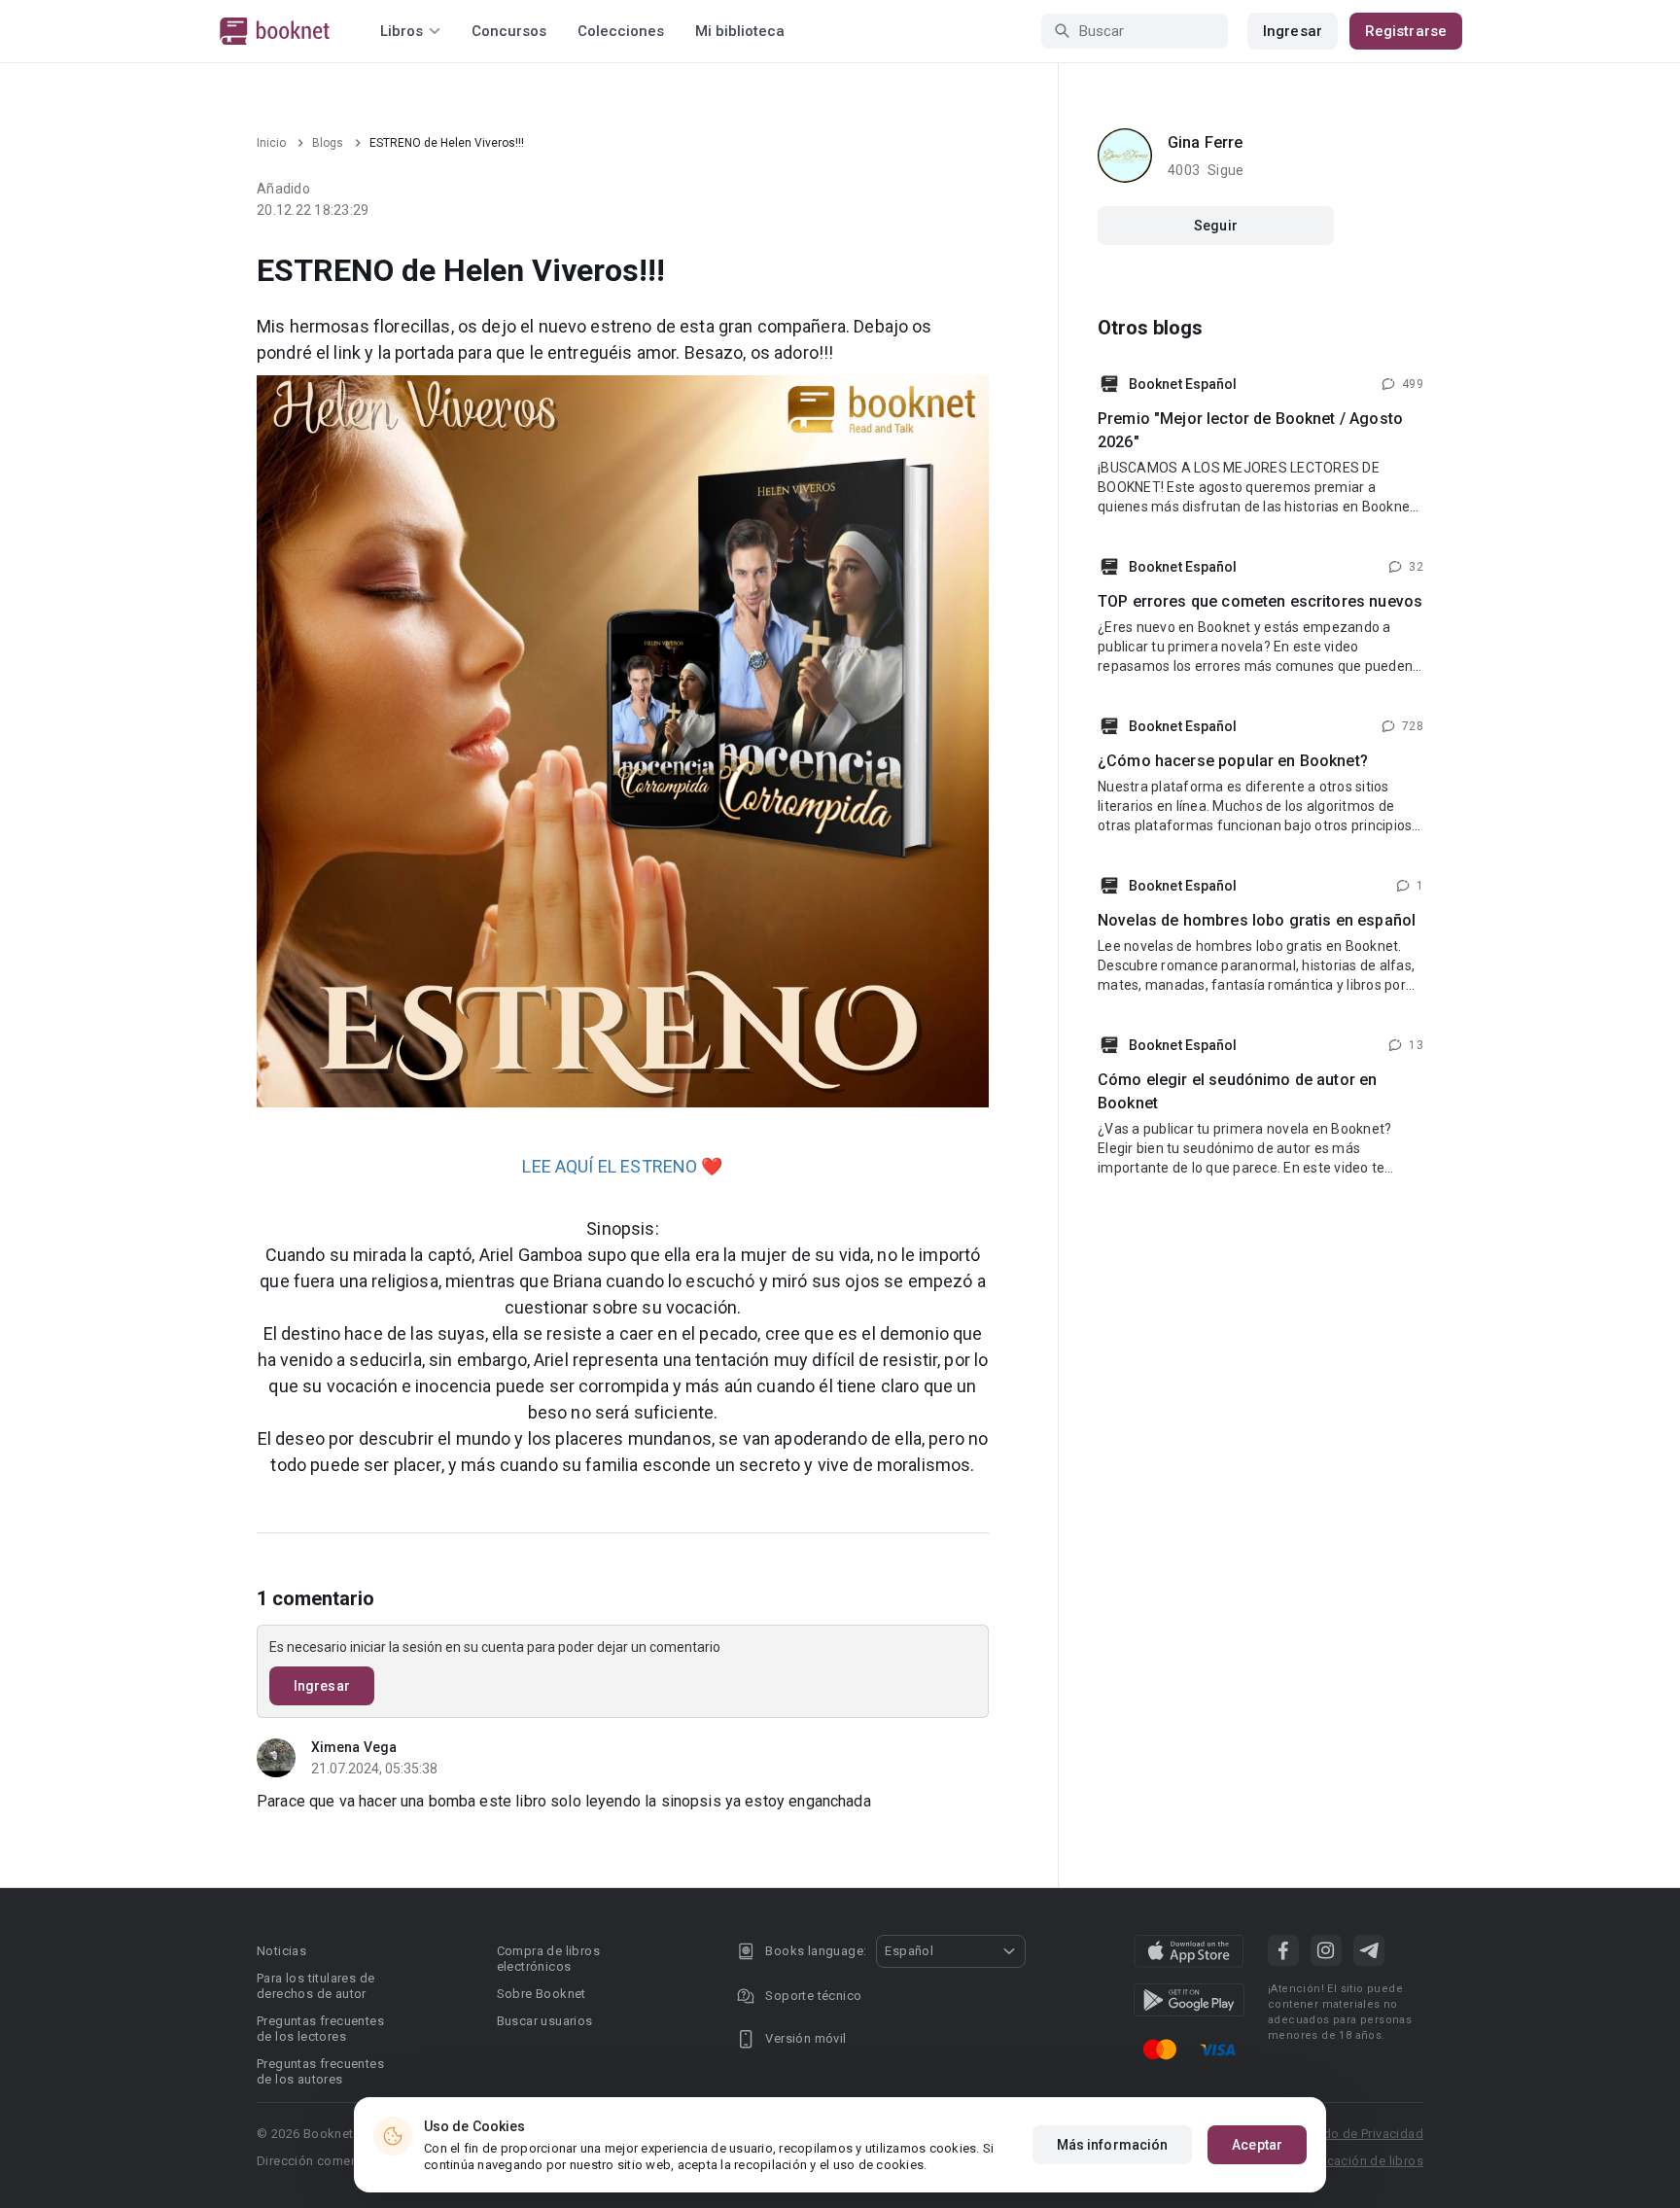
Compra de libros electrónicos (548, 1959)
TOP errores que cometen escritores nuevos (1260, 601)
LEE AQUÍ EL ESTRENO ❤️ (622, 1166)
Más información (1113, 2145)
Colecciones (621, 31)
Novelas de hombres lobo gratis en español (1257, 920)
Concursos (509, 31)
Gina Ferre (1206, 142)
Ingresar (1293, 31)
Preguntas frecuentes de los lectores (320, 2029)
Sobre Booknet (542, 1994)
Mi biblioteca (740, 31)
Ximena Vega (354, 1747)
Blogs (328, 143)
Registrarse (1406, 31)
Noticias (281, 1951)
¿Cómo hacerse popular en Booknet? (1233, 761)
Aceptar (1257, 2145)
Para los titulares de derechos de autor (315, 1986)
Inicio (271, 143)
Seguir (1216, 226)
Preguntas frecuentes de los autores (320, 2071)
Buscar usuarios (545, 2021)
